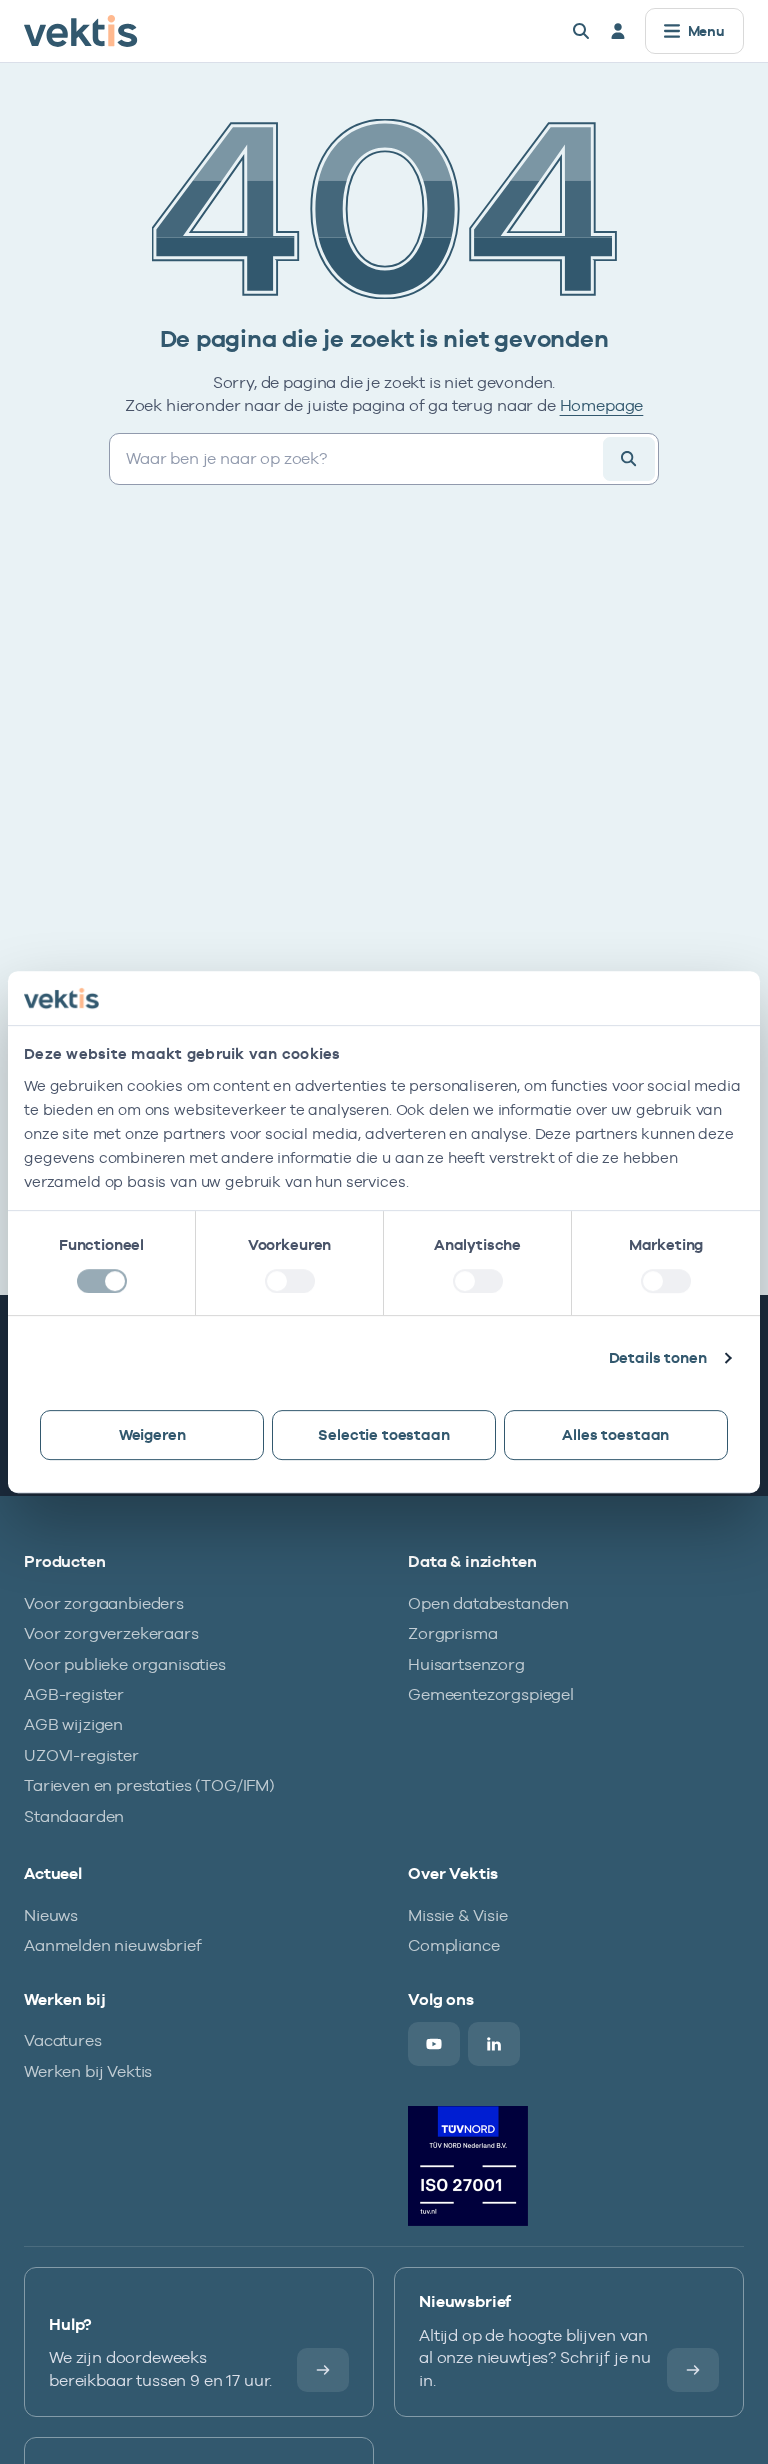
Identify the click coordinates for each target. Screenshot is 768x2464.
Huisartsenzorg (466, 1664)
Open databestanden (488, 1603)
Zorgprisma (452, 1633)
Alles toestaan (615, 1434)
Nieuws (51, 1915)
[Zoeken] (581, 31)
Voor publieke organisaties (125, 1664)
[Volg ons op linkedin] (494, 2044)
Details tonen (658, 1357)
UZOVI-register (81, 1755)
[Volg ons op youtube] (434, 2044)
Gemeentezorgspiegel (491, 1694)
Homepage (602, 405)
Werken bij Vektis (88, 2071)
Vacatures (63, 2040)
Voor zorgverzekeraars (111, 1633)
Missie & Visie (458, 1915)
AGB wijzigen (73, 1724)
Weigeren (152, 1434)
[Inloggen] (618, 31)
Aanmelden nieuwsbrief (113, 1945)
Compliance (453, 1945)
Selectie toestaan (383, 1434)
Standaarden (74, 1816)
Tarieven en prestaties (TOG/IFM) (149, 1785)
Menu (706, 31)
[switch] (290, 1281)
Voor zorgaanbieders (104, 1603)
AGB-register (74, 1694)
